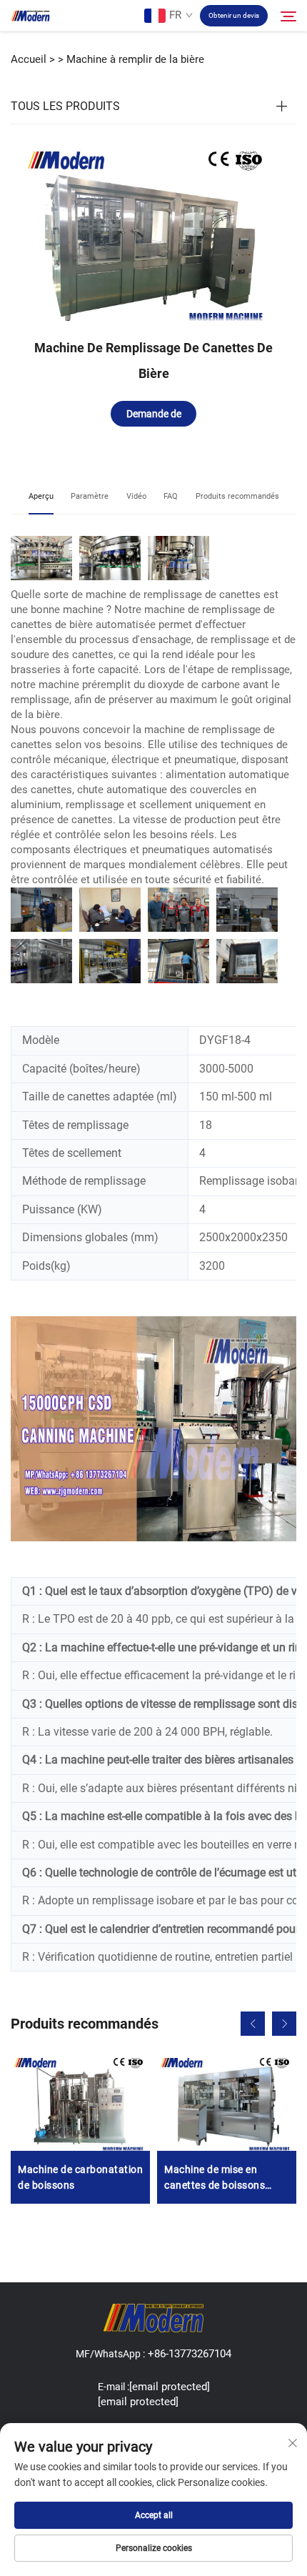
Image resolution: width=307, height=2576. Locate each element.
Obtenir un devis (234, 15)
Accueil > (33, 59)
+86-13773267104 (188, 2354)
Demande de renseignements (154, 417)
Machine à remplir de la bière (135, 59)
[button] (253, 2024)
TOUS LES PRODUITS (65, 106)
